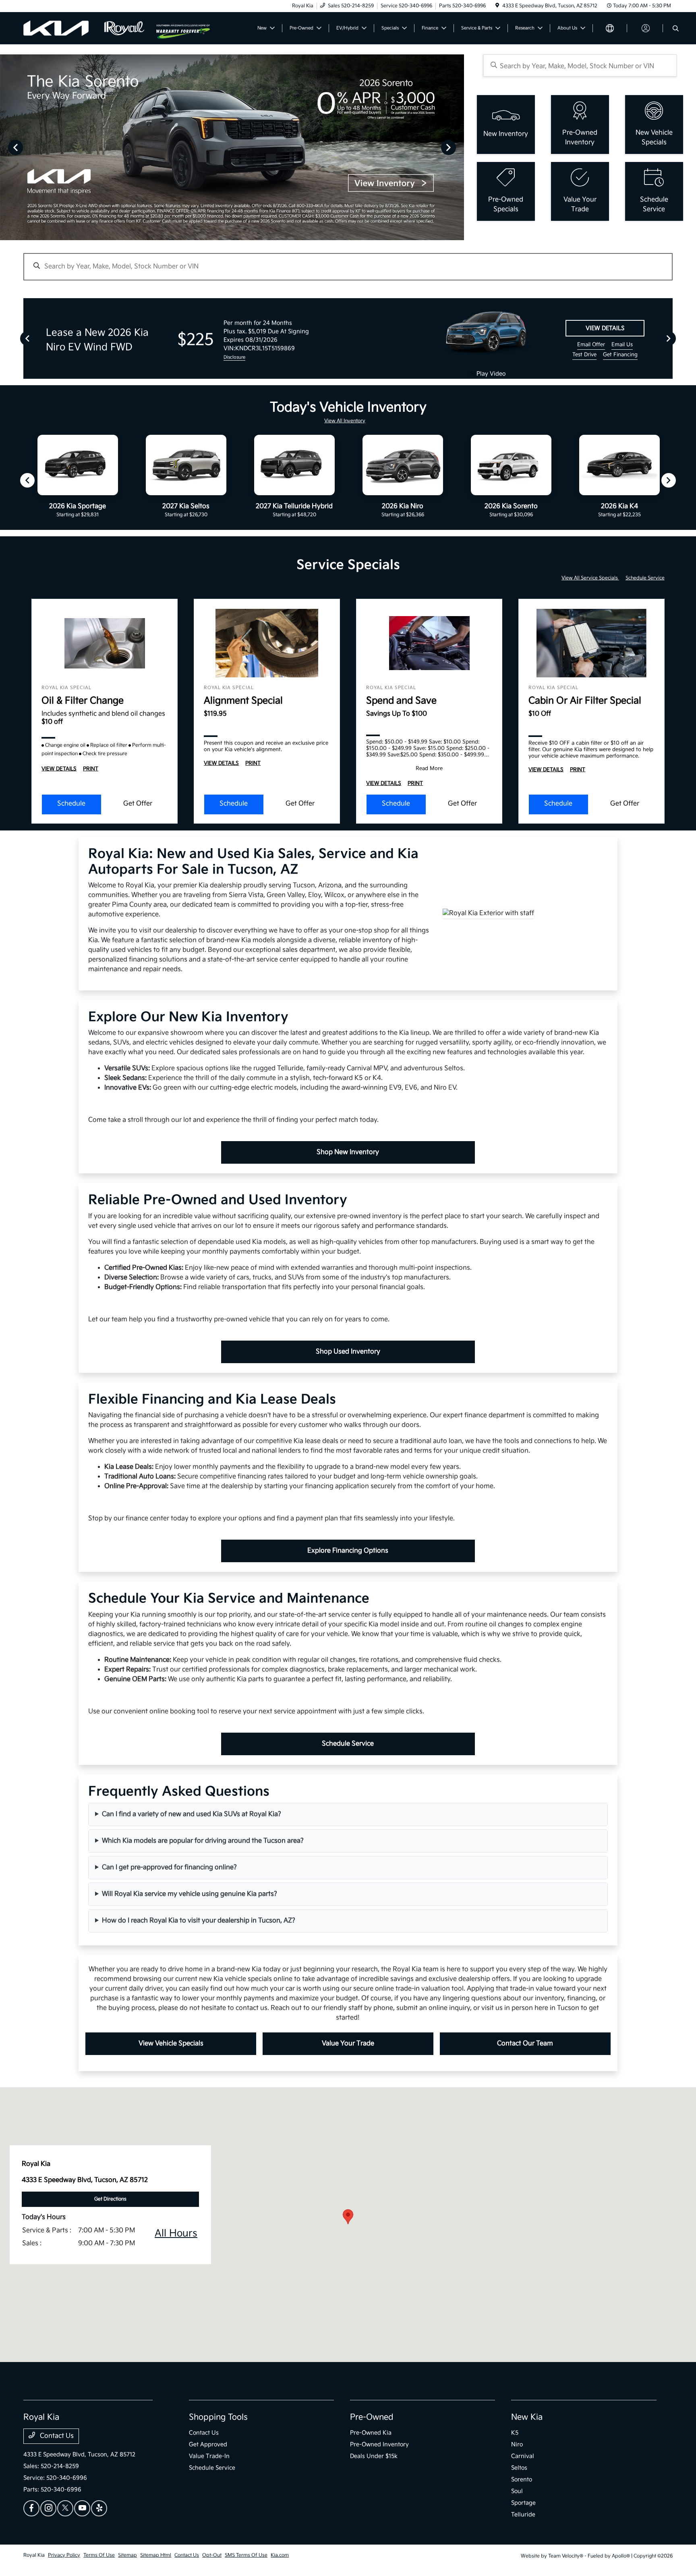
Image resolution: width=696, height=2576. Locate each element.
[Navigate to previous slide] (6, 147)
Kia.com (280, 2555)
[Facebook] (31, 2508)
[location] (497, 6)
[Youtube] (82, 2508)
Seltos (519, 2468)
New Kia (527, 2417)
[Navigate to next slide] (458, 147)
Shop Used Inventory (348, 1352)
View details (605, 328)
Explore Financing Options (348, 1551)
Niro (517, 2444)
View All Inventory (345, 421)
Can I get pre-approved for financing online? (169, 1867)
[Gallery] (232, 147)
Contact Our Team (525, 2044)
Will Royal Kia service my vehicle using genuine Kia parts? (190, 1894)
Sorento (522, 2479)
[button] (348, 2217)
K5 (515, 2433)
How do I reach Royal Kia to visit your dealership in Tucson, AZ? (199, 1921)
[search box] (580, 65)
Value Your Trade (348, 2044)
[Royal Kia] (90, 28)
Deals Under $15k (374, 2456)
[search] (676, 29)
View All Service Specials (590, 578)
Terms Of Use (99, 2555)
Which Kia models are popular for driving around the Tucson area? (203, 1841)
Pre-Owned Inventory (379, 2444)
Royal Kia (34, 2555)
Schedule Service (645, 578)
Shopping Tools (218, 2417)
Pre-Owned (372, 2417)
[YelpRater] (99, 2508)
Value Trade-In (209, 2456)
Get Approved (208, 2444)
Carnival (523, 2456)
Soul (517, 2491)
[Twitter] (65, 2508)
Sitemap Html (156, 2555)
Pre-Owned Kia (371, 2433)
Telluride (523, 2515)
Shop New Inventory (348, 1152)
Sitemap (127, 2555)
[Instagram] (48, 2508)
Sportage (523, 2503)
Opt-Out (212, 2555)
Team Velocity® (566, 2556)
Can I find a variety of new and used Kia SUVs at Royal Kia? (192, 1814)
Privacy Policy (64, 2555)
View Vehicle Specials (171, 2044)
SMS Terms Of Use (246, 2555)
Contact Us (56, 2436)
